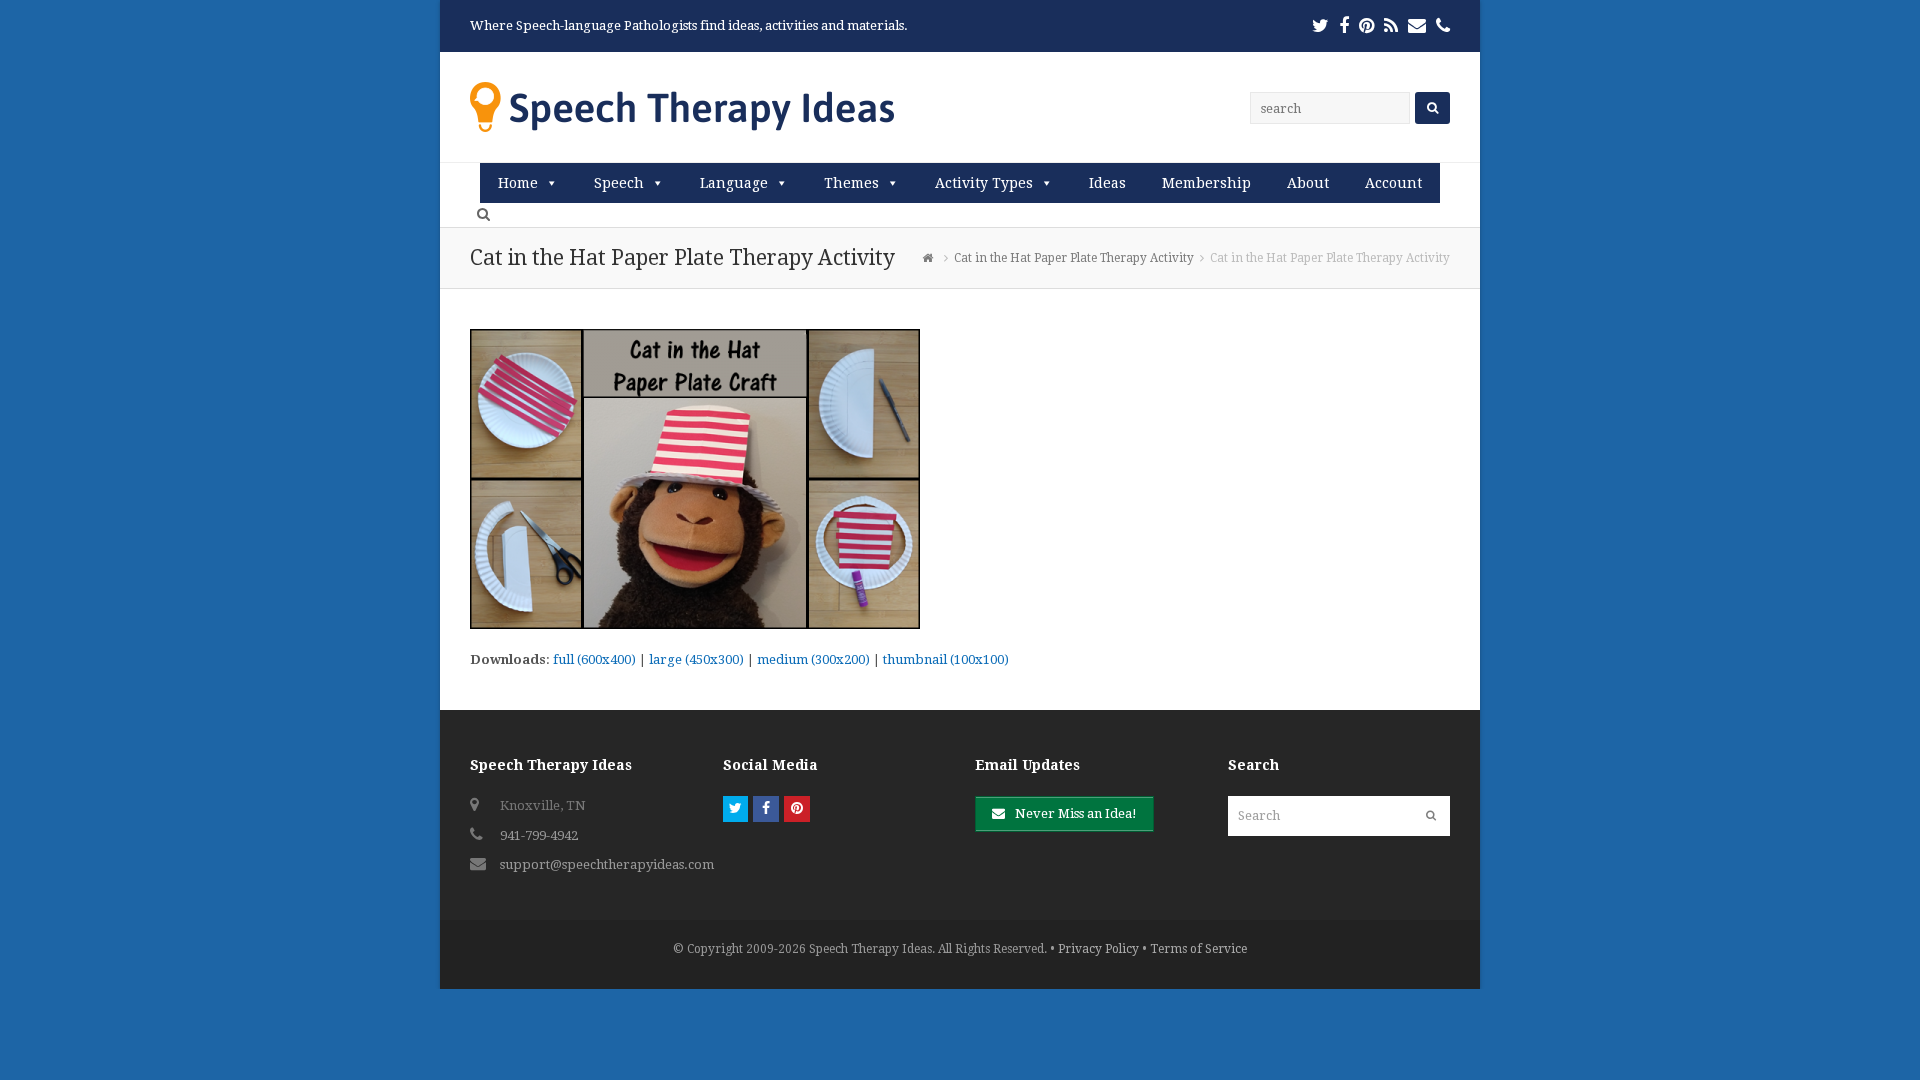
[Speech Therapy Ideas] (682, 106)
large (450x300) (696, 659)
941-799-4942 (539, 835)
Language (734, 183)
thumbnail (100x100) (946, 659)
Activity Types (984, 183)
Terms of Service (1198, 949)
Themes (851, 183)
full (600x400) (594, 659)
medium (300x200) (813, 659)
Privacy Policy (1098, 949)
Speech (619, 183)
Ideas (1107, 183)
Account (1393, 183)
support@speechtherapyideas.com (607, 864)
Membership (1206, 183)
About (1308, 183)
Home (518, 183)
